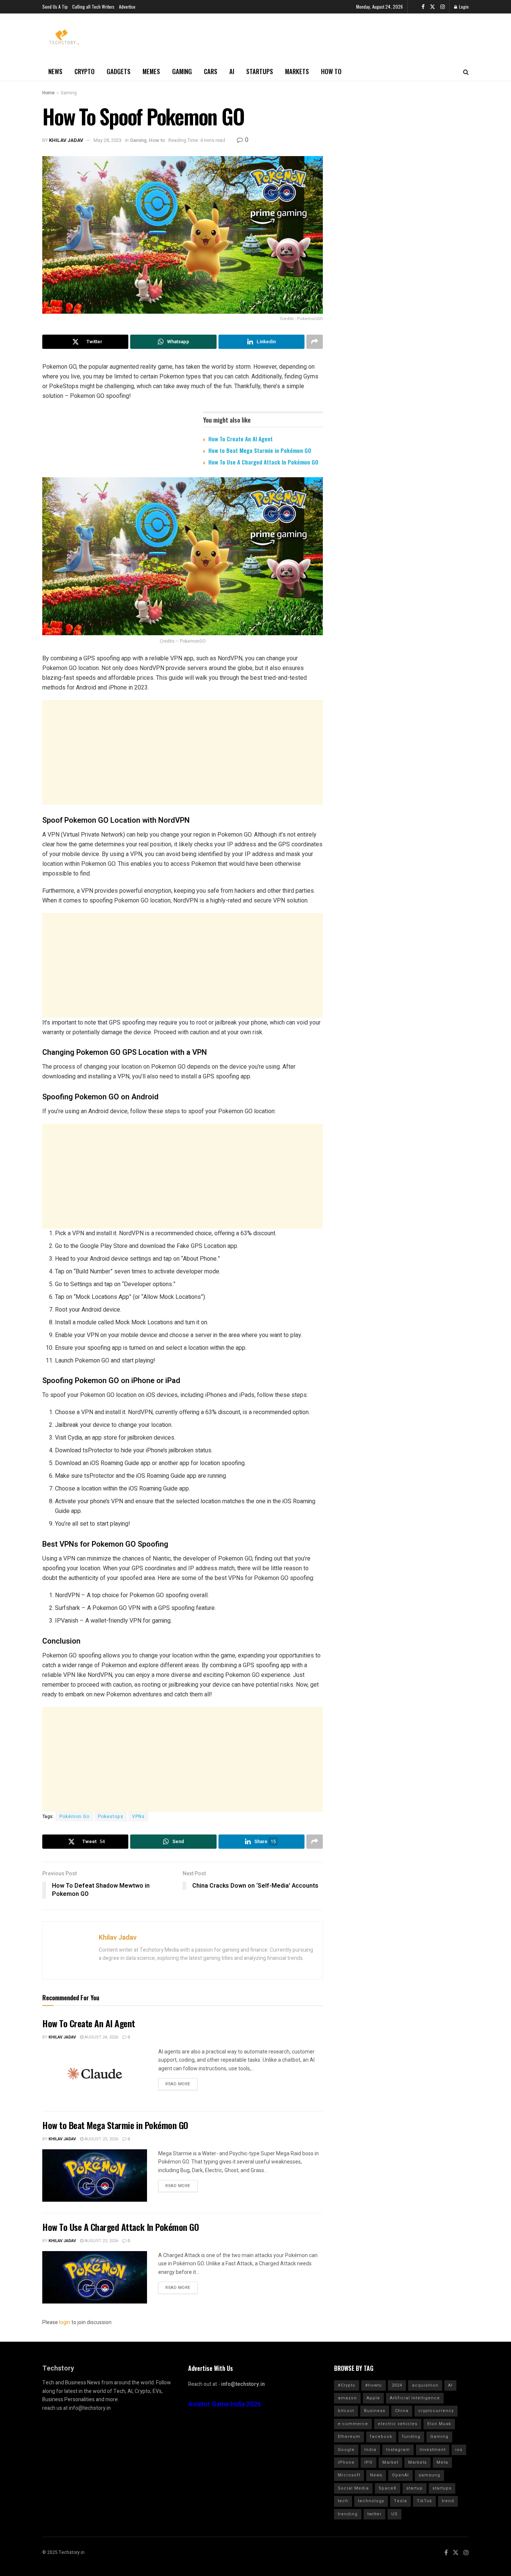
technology (371, 2501)
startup (414, 2488)
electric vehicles (398, 2424)
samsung (429, 2475)
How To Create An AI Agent (241, 439)
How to (331, 71)
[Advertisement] (183, 752)
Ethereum (349, 2437)
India (370, 2450)
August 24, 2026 (101, 2037)
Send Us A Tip (55, 7)
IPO (368, 2462)
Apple (373, 2398)
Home (48, 93)
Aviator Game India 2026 (225, 2404)
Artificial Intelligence (415, 2398)
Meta (442, 2462)
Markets (297, 71)
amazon (347, 2398)
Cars (211, 71)
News (55, 71)
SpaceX (388, 2488)
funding (411, 2437)
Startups (260, 71)
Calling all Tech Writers (93, 7)
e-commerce (353, 2424)
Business (375, 2411)
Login (463, 7)
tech (343, 2501)
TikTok (424, 2501)
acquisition (425, 2385)
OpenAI (400, 2475)
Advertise (127, 7)
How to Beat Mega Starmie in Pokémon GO (260, 450)
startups (442, 2488)
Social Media (353, 2488)
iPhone (346, 2462)
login (65, 2322)
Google (346, 2450)
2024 (397, 2385)
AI (232, 71)
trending (348, 2514)
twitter (374, 2514)
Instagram (398, 2450)
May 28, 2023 (108, 140)
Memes (151, 71)
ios (459, 2450)
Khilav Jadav (66, 140)
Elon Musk (439, 2424)
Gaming (182, 71)
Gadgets (119, 71)
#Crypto (347, 2385)
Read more (178, 2084)
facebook (381, 2437)
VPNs (138, 1817)
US (394, 2514)
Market (390, 2462)
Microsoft (349, 2475)
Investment (433, 2450)
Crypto (85, 71)
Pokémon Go (74, 1817)
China (402, 2411)
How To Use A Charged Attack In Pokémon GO (263, 462)
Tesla (400, 2501)
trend (448, 2501)
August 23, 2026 (101, 2139)
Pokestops (111, 1817)
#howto (374, 2385)
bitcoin (346, 2411)
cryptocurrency (436, 2411)
